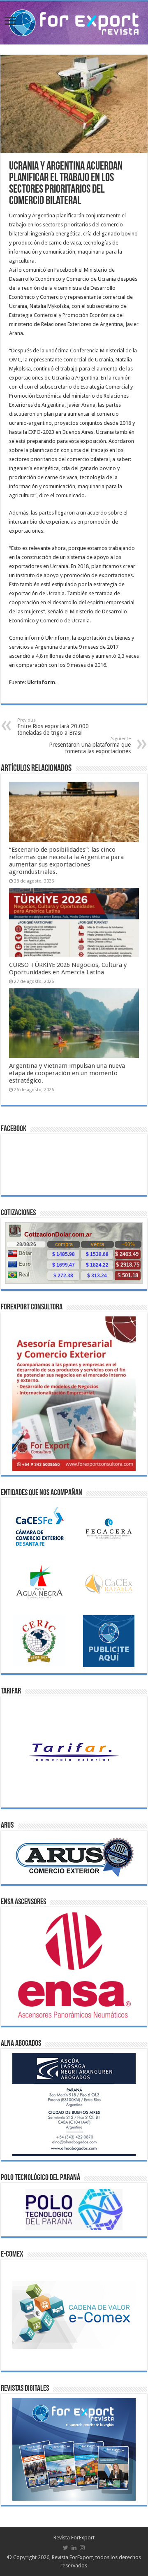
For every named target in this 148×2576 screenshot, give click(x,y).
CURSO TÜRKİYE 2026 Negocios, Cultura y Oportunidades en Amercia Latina (68, 969)
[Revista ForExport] (74, 21)
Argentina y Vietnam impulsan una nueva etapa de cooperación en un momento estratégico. (67, 1073)
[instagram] (82, 2548)
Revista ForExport (74, 2538)
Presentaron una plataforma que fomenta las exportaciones (90, 745)
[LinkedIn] (74, 2548)
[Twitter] (66, 2548)
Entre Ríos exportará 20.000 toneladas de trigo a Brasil (53, 727)
